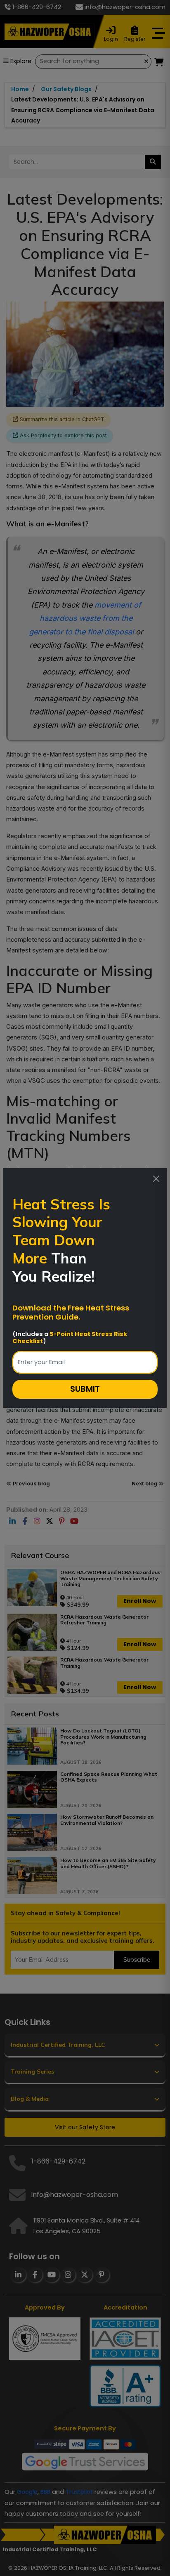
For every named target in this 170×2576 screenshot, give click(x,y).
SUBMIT (85, 1389)
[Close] (156, 1178)
